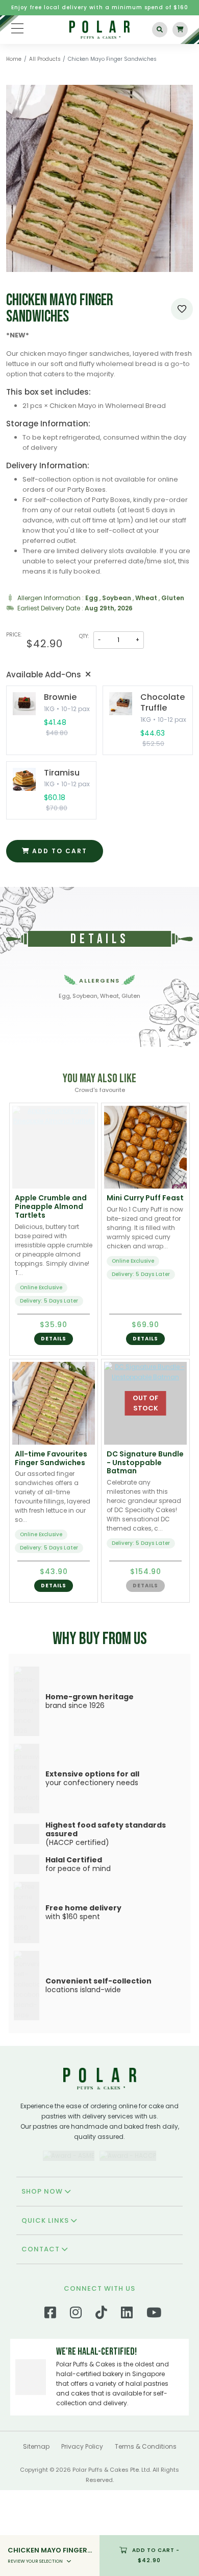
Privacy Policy (82, 2532)
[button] (54, 1339)
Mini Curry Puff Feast (145, 1198)
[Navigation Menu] (17, 28)
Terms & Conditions (146, 2532)
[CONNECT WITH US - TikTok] (101, 2400)
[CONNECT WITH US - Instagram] (76, 2400)
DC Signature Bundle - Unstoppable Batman (145, 1463)
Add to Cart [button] (156, 2555)
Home (14, 59)
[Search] (160, 30)
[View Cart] (180, 30)
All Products (45, 59)
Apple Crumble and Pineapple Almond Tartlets (51, 1206)
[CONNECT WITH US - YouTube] (154, 2400)
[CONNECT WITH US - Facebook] (50, 2400)
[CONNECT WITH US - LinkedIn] (127, 2400)
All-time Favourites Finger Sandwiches (51, 1458)
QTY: (84, 636)
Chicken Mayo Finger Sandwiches (112, 59)
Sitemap (36, 2532)
